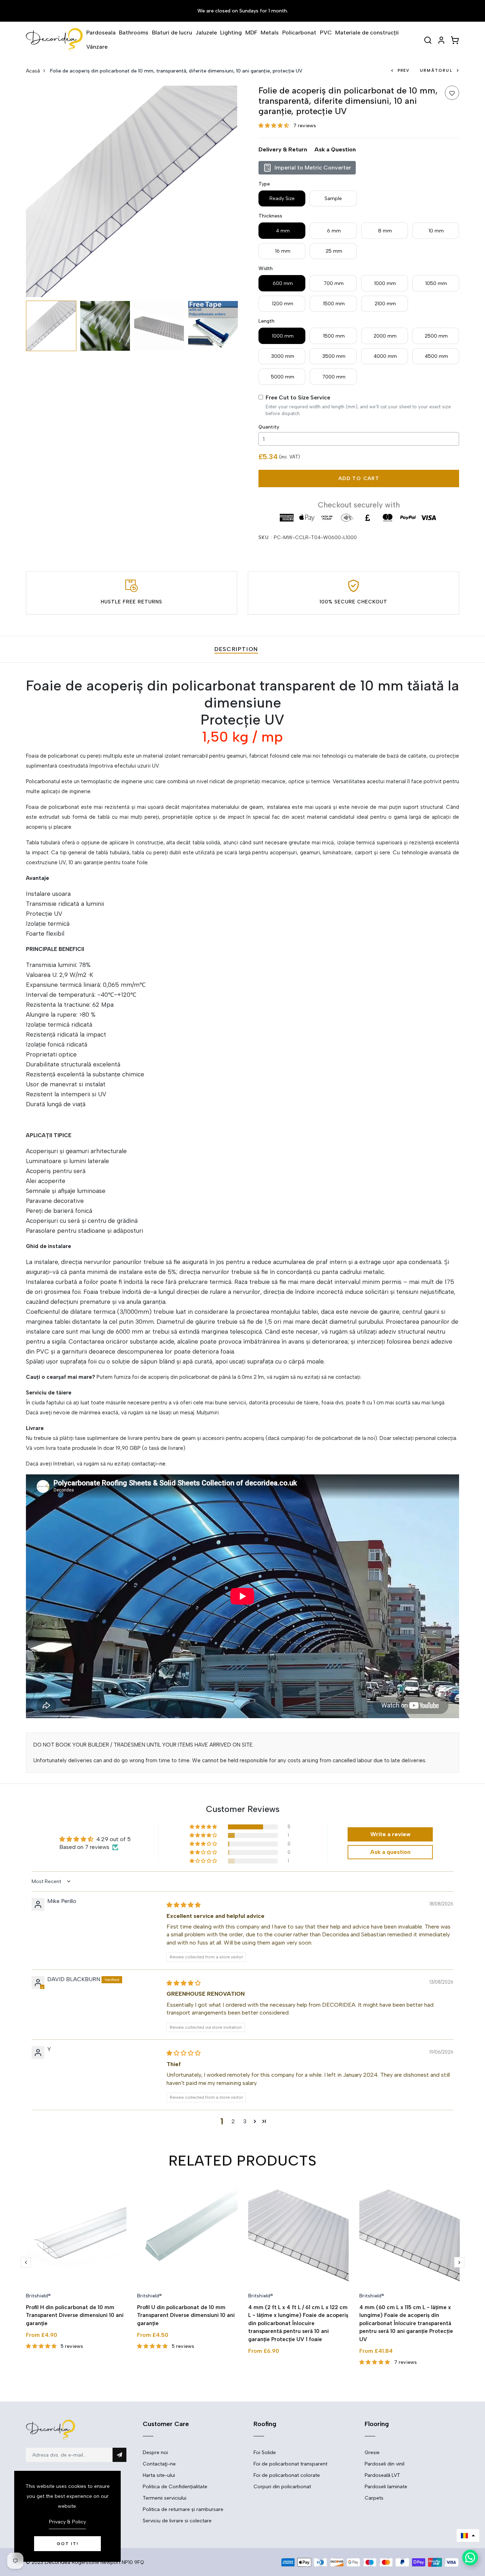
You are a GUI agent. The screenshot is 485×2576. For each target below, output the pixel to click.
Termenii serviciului (165, 2498)
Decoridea (58, 2562)
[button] (274, 126)
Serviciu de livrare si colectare (177, 2521)
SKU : (265, 537)
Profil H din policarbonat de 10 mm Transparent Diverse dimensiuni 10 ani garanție (75, 2315)
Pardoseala (101, 33)
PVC (326, 33)
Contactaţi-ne (159, 2464)
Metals (270, 33)
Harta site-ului (159, 2475)
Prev (404, 71)
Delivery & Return (283, 149)
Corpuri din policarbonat (282, 2487)
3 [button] (245, 2121)
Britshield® (38, 2296)
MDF (251, 33)
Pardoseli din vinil (385, 2464)
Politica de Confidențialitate (175, 2487)
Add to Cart (359, 478)
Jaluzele (206, 33)
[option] (132, 191)
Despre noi (155, 2453)
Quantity (269, 427)
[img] (184, 1905)
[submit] (119, 2455)
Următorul (436, 71)
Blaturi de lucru (172, 33)
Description (236, 649)
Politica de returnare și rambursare (183, 2509)
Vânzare (97, 47)
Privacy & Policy (67, 2522)
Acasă (33, 71)
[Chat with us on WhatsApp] (470, 2558)
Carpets (374, 2498)
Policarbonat (299, 33)
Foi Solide (265, 2453)
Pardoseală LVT (382, 2475)
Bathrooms (134, 33)
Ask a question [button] (390, 1852)
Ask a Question (335, 149)
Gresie (372, 2453)
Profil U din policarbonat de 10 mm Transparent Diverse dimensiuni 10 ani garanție (186, 2315)
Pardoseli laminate (386, 2487)
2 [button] (233, 2121)
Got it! (68, 2544)
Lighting (231, 33)
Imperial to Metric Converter (313, 168)
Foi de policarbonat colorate (287, 2475)
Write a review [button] (390, 1834)
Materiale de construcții (367, 33)
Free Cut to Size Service (298, 397)
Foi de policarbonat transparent (290, 2464)
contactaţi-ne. (149, 1464)
